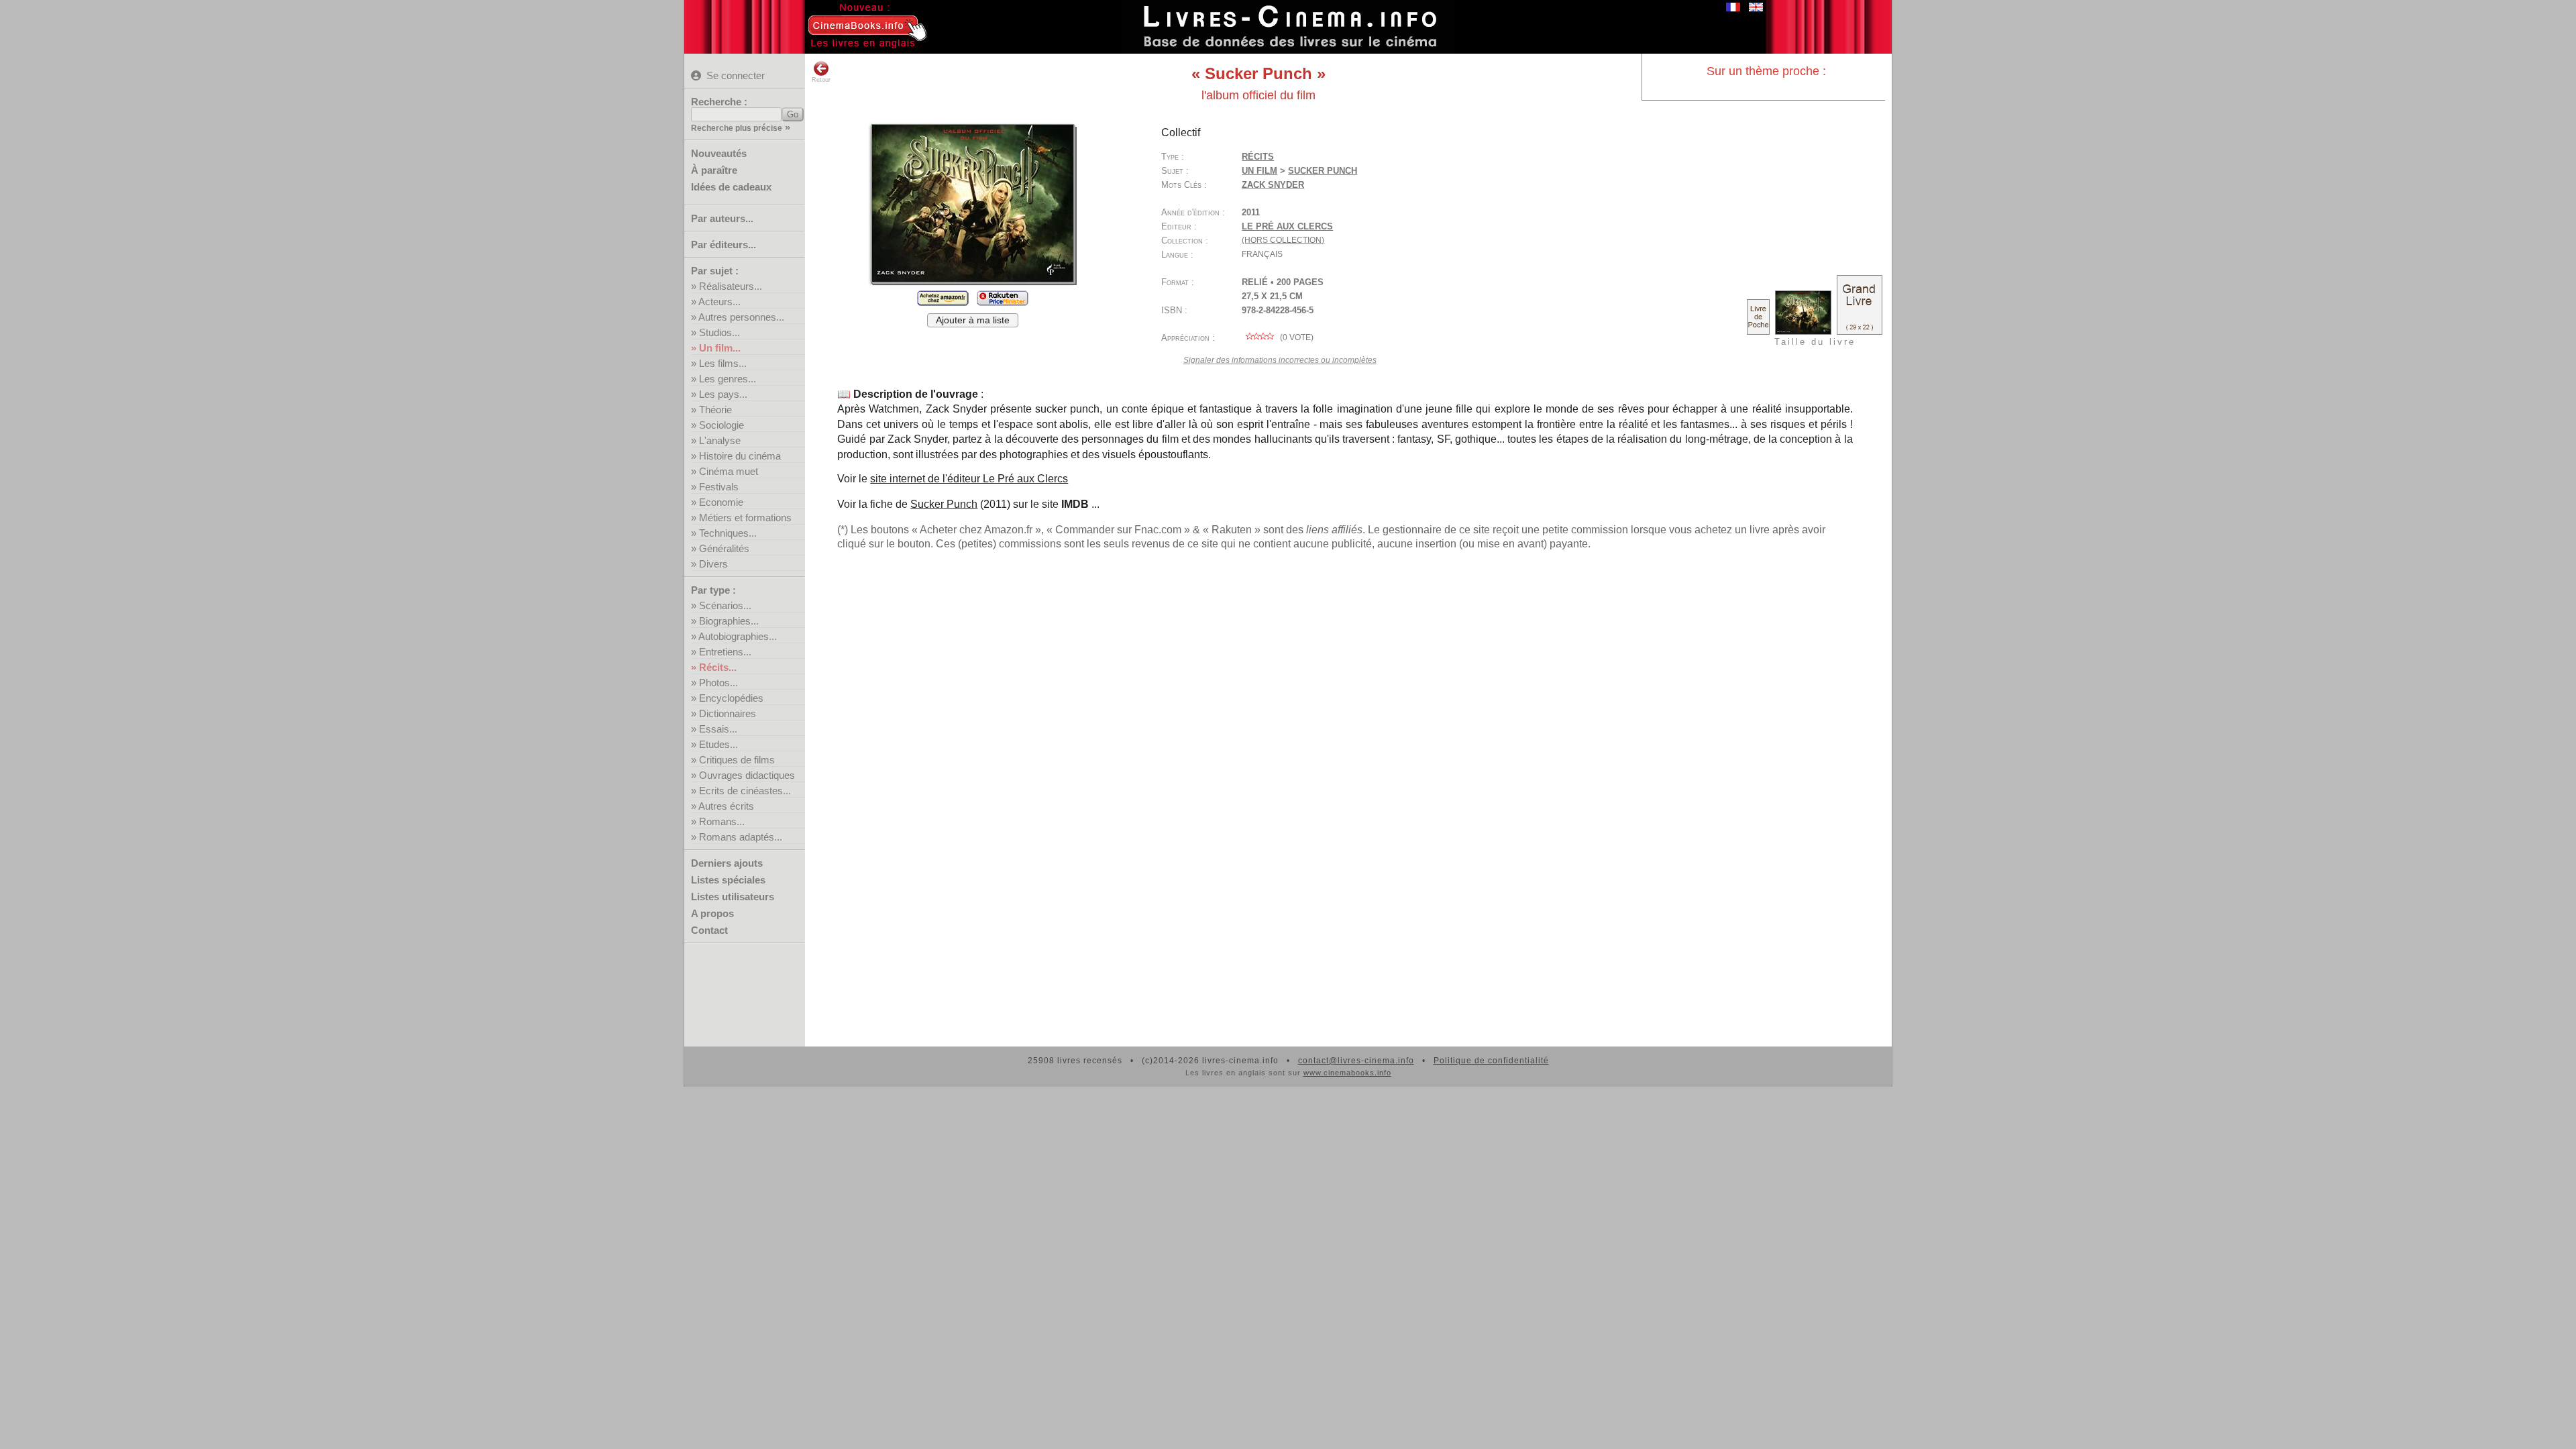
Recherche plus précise (737, 128)
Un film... (720, 348)
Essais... (718, 729)
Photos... (718, 683)
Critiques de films (737, 760)
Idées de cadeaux (731, 187)
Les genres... (728, 379)
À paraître (714, 170)
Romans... (722, 821)
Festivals (719, 487)
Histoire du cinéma (740, 456)
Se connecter (736, 75)
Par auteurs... (722, 218)
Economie (721, 502)
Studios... (719, 332)
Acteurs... (719, 302)
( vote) (1296, 337)
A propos (712, 913)
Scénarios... (725, 605)
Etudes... (718, 744)
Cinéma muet (729, 471)
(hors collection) (1283, 240)
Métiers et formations (745, 518)
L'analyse (720, 440)
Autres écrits (726, 806)
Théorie (715, 410)
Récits (1258, 157)
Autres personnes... (741, 317)
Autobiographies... (738, 636)
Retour (821, 80)
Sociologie (721, 425)
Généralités (724, 548)
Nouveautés (719, 153)
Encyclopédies (731, 698)
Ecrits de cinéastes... (745, 791)
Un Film (1259, 171)
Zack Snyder (1273, 185)
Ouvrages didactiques (747, 775)
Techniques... (728, 533)
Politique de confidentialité (1491, 1061)
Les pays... (723, 394)
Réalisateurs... (731, 286)
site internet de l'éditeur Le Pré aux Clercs (969, 479)
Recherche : (719, 102)
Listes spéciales (728, 880)
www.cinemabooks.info (1347, 1073)
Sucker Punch (944, 504)
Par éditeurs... (723, 245)
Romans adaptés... (741, 837)
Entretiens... (725, 652)
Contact (709, 930)
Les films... (723, 363)
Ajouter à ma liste (973, 320)
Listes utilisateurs (733, 897)
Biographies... (729, 621)
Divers (713, 564)
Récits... (718, 667)
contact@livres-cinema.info (1356, 1061)
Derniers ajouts (727, 863)
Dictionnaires (728, 713)
